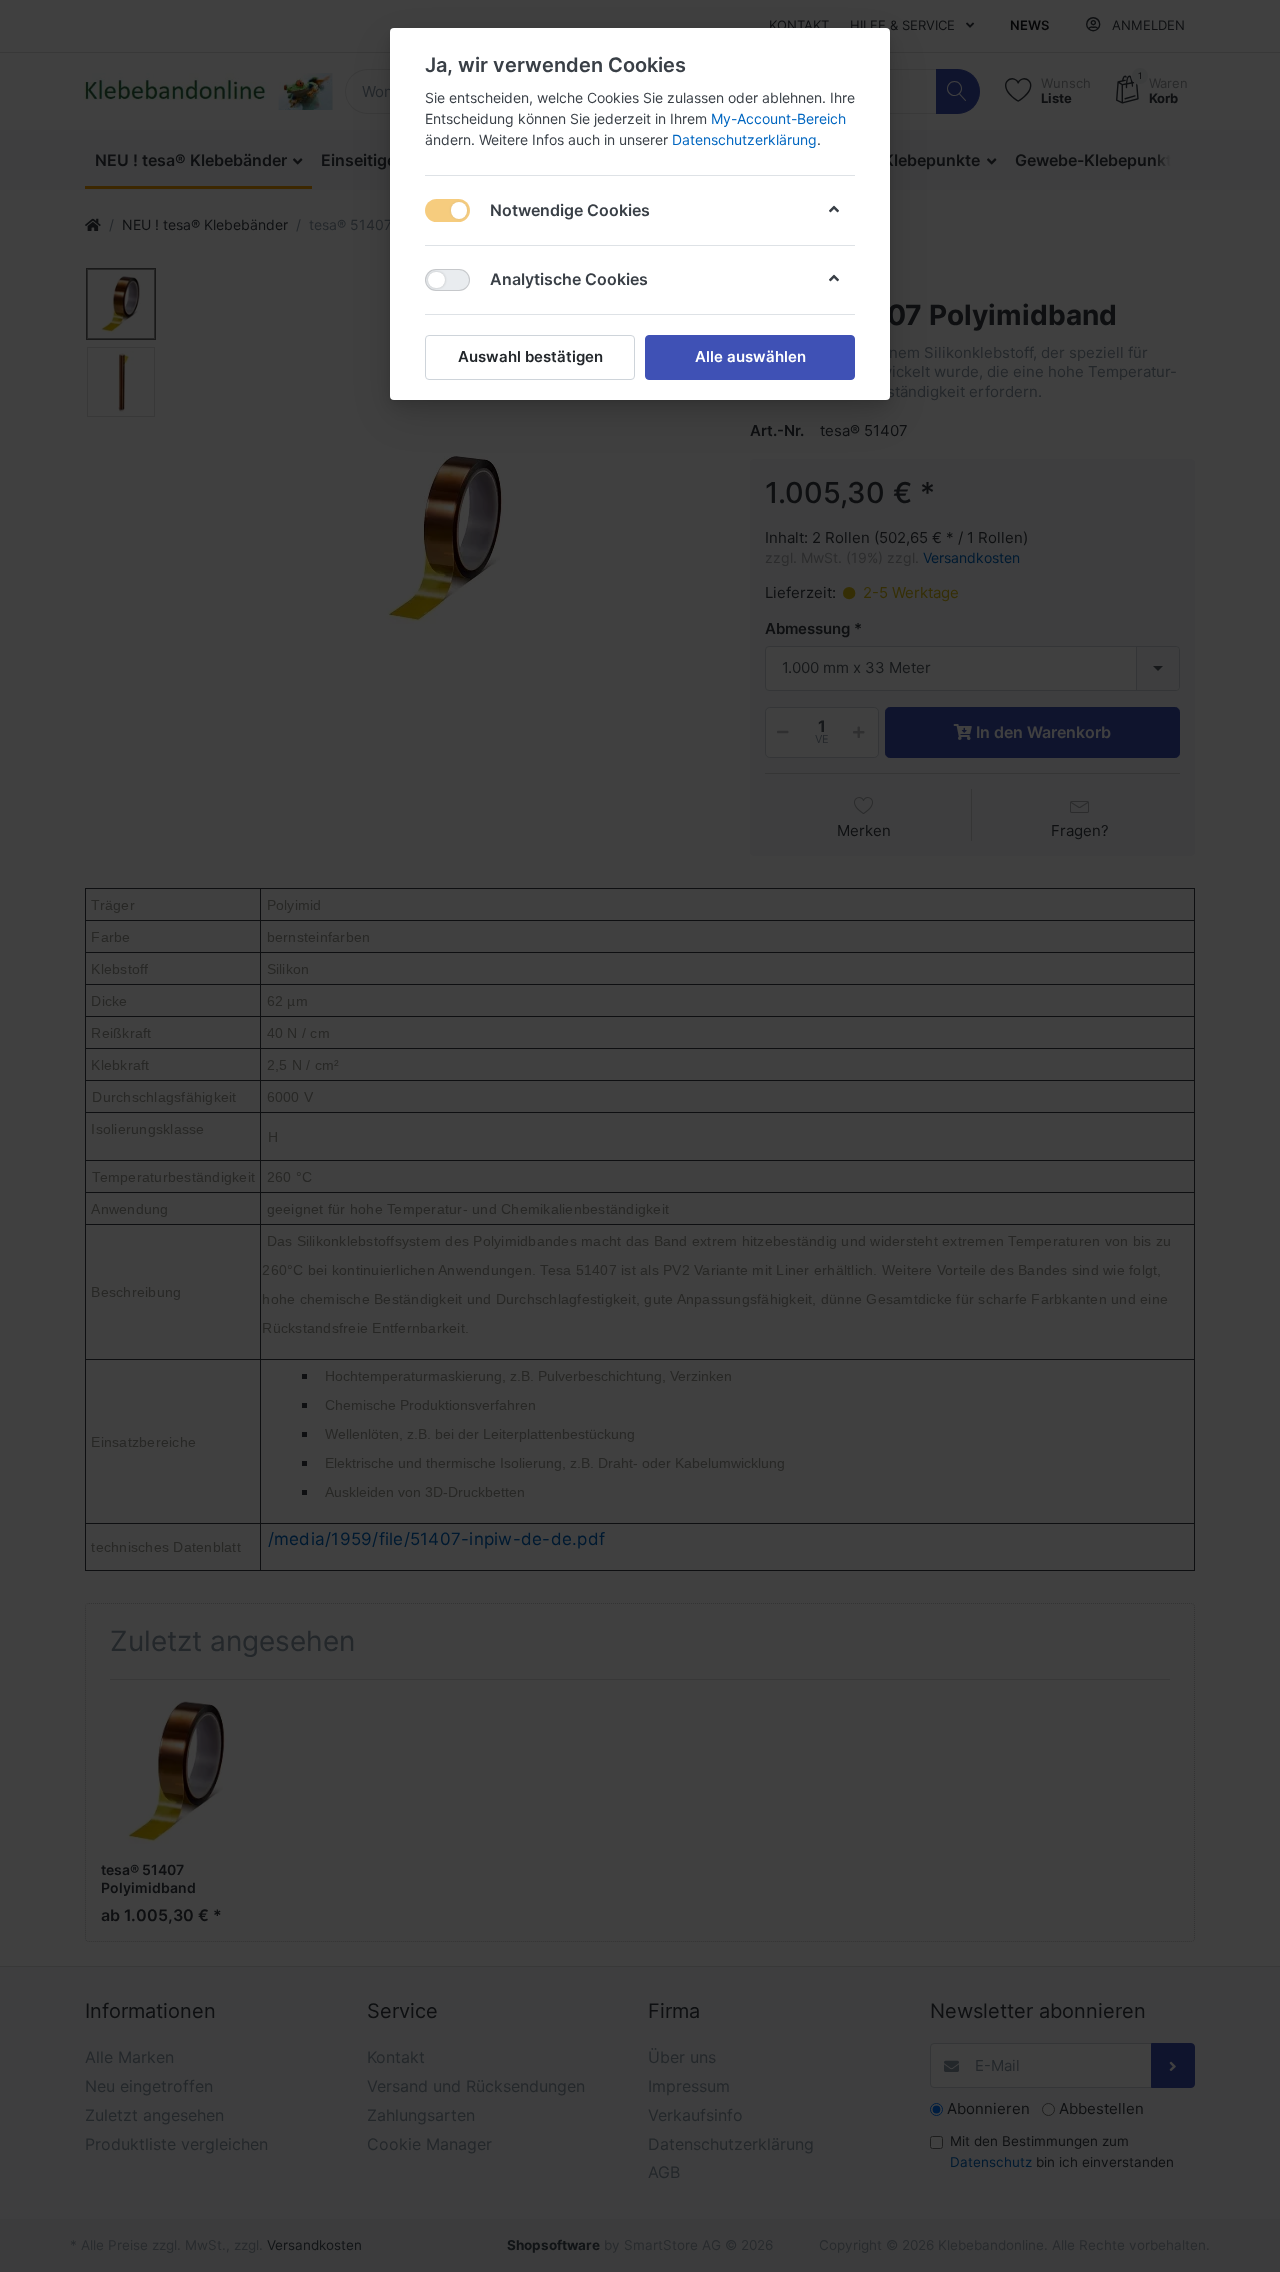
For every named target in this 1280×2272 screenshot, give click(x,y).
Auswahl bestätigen (530, 356)
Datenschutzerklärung (744, 139)
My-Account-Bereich (778, 118)
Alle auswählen (750, 356)
